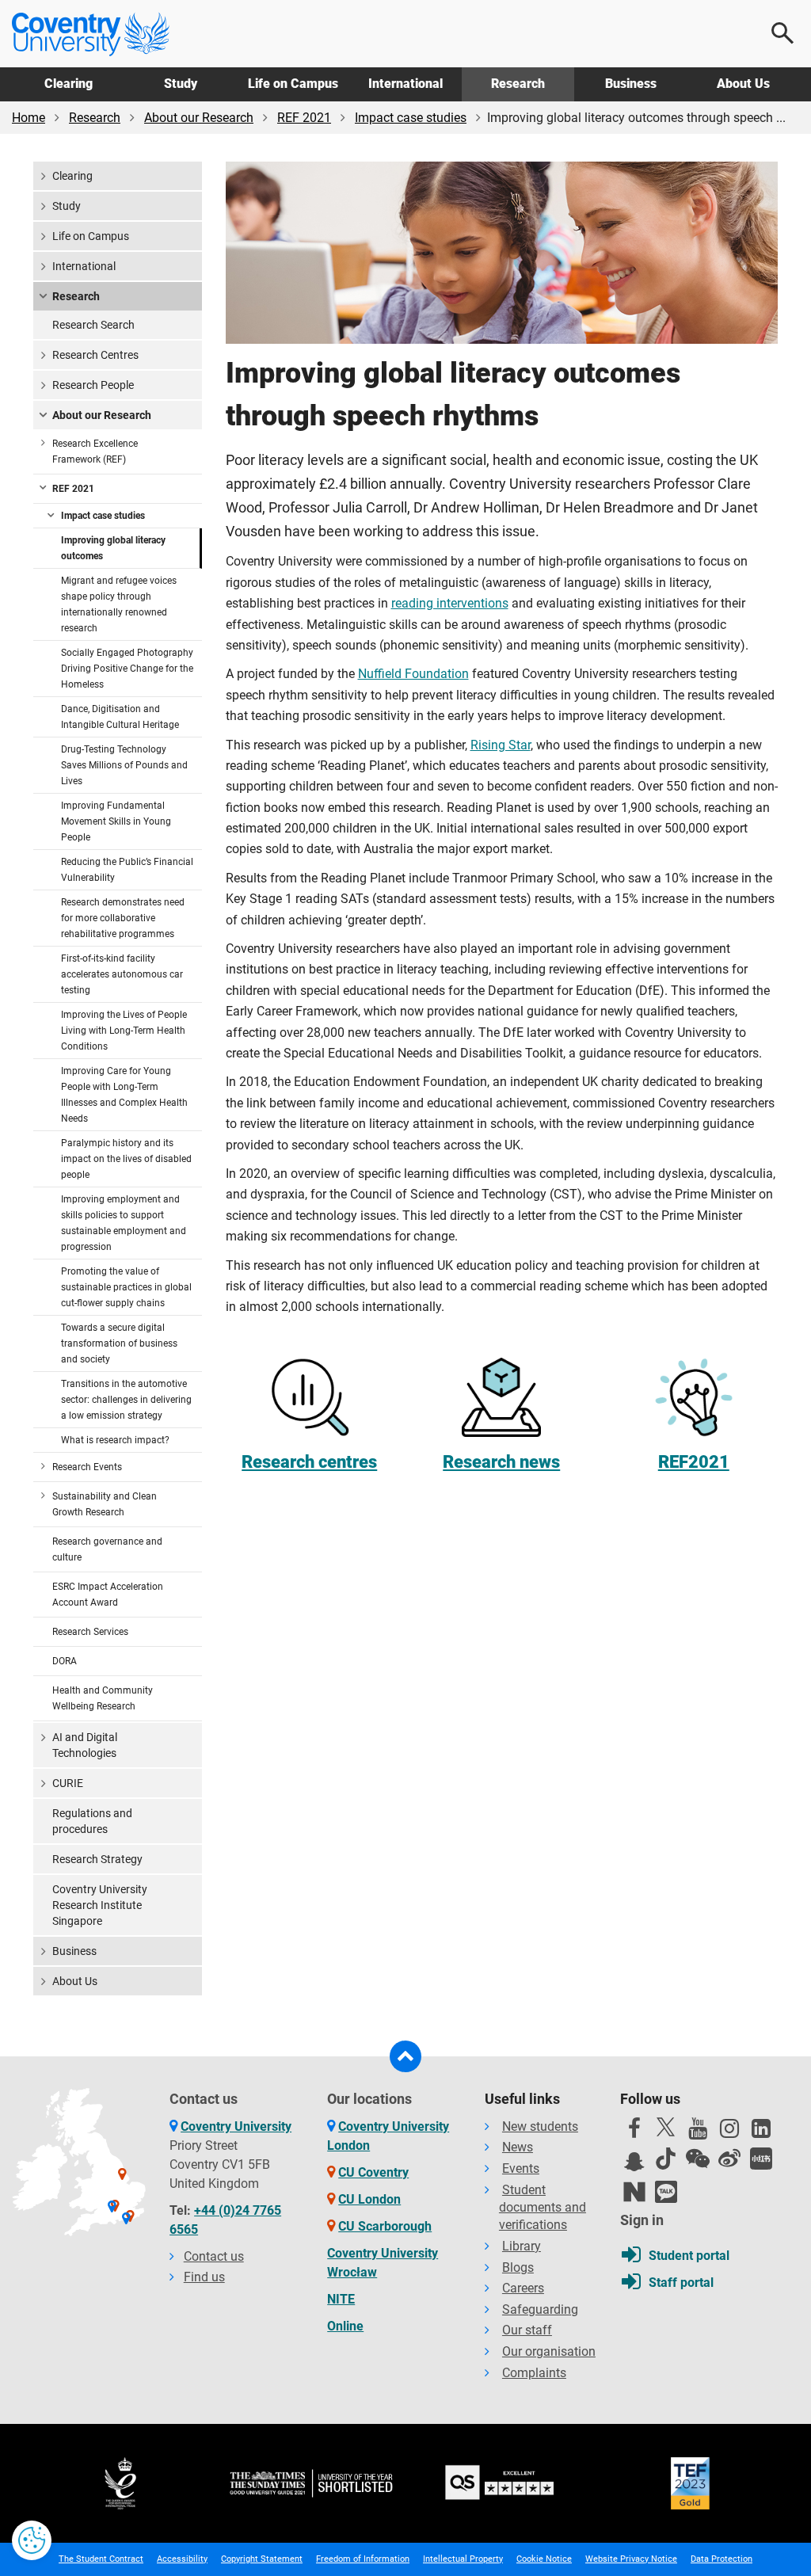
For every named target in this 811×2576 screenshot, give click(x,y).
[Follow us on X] (666, 2127)
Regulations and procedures (92, 1821)
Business (631, 84)
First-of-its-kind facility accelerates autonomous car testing (122, 974)
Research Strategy (97, 1859)
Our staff (527, 2330)
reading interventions (450, 603)
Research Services (90, 1632)
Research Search (93, 325)
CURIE (68, 1783)
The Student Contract (101, 2559)
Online (345, 2326)
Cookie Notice (544, 2559)
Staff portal (681, 2283)
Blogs (518, 2267)
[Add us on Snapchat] (634, 2166)
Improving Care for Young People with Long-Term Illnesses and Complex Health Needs (124, 1095)
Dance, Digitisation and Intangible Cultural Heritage (120, 717)
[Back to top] (405, 2056)
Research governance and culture (107, 1549)
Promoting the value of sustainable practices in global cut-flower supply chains (126, 1287)
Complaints (534, 2373)
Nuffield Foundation (413, 674)
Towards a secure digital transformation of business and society (119, 1343)
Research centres (309, 1461)
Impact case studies (411, 118)
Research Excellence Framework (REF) (95, 452)
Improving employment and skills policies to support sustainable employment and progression (124, 1223)
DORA (65, 1661)
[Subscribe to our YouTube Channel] (698, 2132)
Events (521, 2168)
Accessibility (182, 2559)
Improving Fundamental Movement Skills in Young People (116, 821)
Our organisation (549, 2351)
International (405, 84)
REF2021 (694, 1461)
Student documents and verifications (543, 2208)
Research (518, 84)
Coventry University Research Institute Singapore (100, 1905)
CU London (369, 2199)
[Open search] (783, 33)
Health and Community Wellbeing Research (103, 1698)
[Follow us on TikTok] (666, 2159)
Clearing (69, 84)
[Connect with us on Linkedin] (761, 2132)
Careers (523, 2288)
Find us (204, 2277)
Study (181, 84)
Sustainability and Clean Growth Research (105, 1504)
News (518, 2147)
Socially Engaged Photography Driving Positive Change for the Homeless (127, 669)
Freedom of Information (363, 2559)
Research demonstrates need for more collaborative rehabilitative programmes (123, 918)
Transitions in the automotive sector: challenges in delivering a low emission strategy (126, 1400)
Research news (501, 1461)
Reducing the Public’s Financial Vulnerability (127, 870)
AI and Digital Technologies (85, 1745)
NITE (341, 2299)
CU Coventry (373, 2172)
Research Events (87, 1467)
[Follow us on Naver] (634, 2192)
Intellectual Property (463, 2559)
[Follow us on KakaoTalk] (666, 2192)
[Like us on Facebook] (634, 2132)
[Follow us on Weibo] (729, 2159)
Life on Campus (293, 84)
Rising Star (501, 745)
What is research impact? (115, 1440)
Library (522, 2246)
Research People (93, 385)
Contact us (214, 2256)
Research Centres (95, 355)
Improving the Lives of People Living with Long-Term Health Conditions (124, 1031)
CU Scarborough (385, 2226)
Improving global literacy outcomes (113, 548)
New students (540, 2126)
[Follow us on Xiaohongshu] (761, 2159)
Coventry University (236, 2126)
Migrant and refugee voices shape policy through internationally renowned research (119, 604)
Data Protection (722, 2559)
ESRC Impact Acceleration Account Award (108, 1595)
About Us (743, 84)
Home (29, 118)
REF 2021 (304, 118)
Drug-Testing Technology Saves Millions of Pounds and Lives (124, 765)
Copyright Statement (262, 2559)
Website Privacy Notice (631, 2559)
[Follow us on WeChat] (698, 2159)
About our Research (199, 118)
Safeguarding (540, 2309)
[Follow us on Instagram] (729, 2132)
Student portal (689, 2256)
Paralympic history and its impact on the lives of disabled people (126, 1159)
